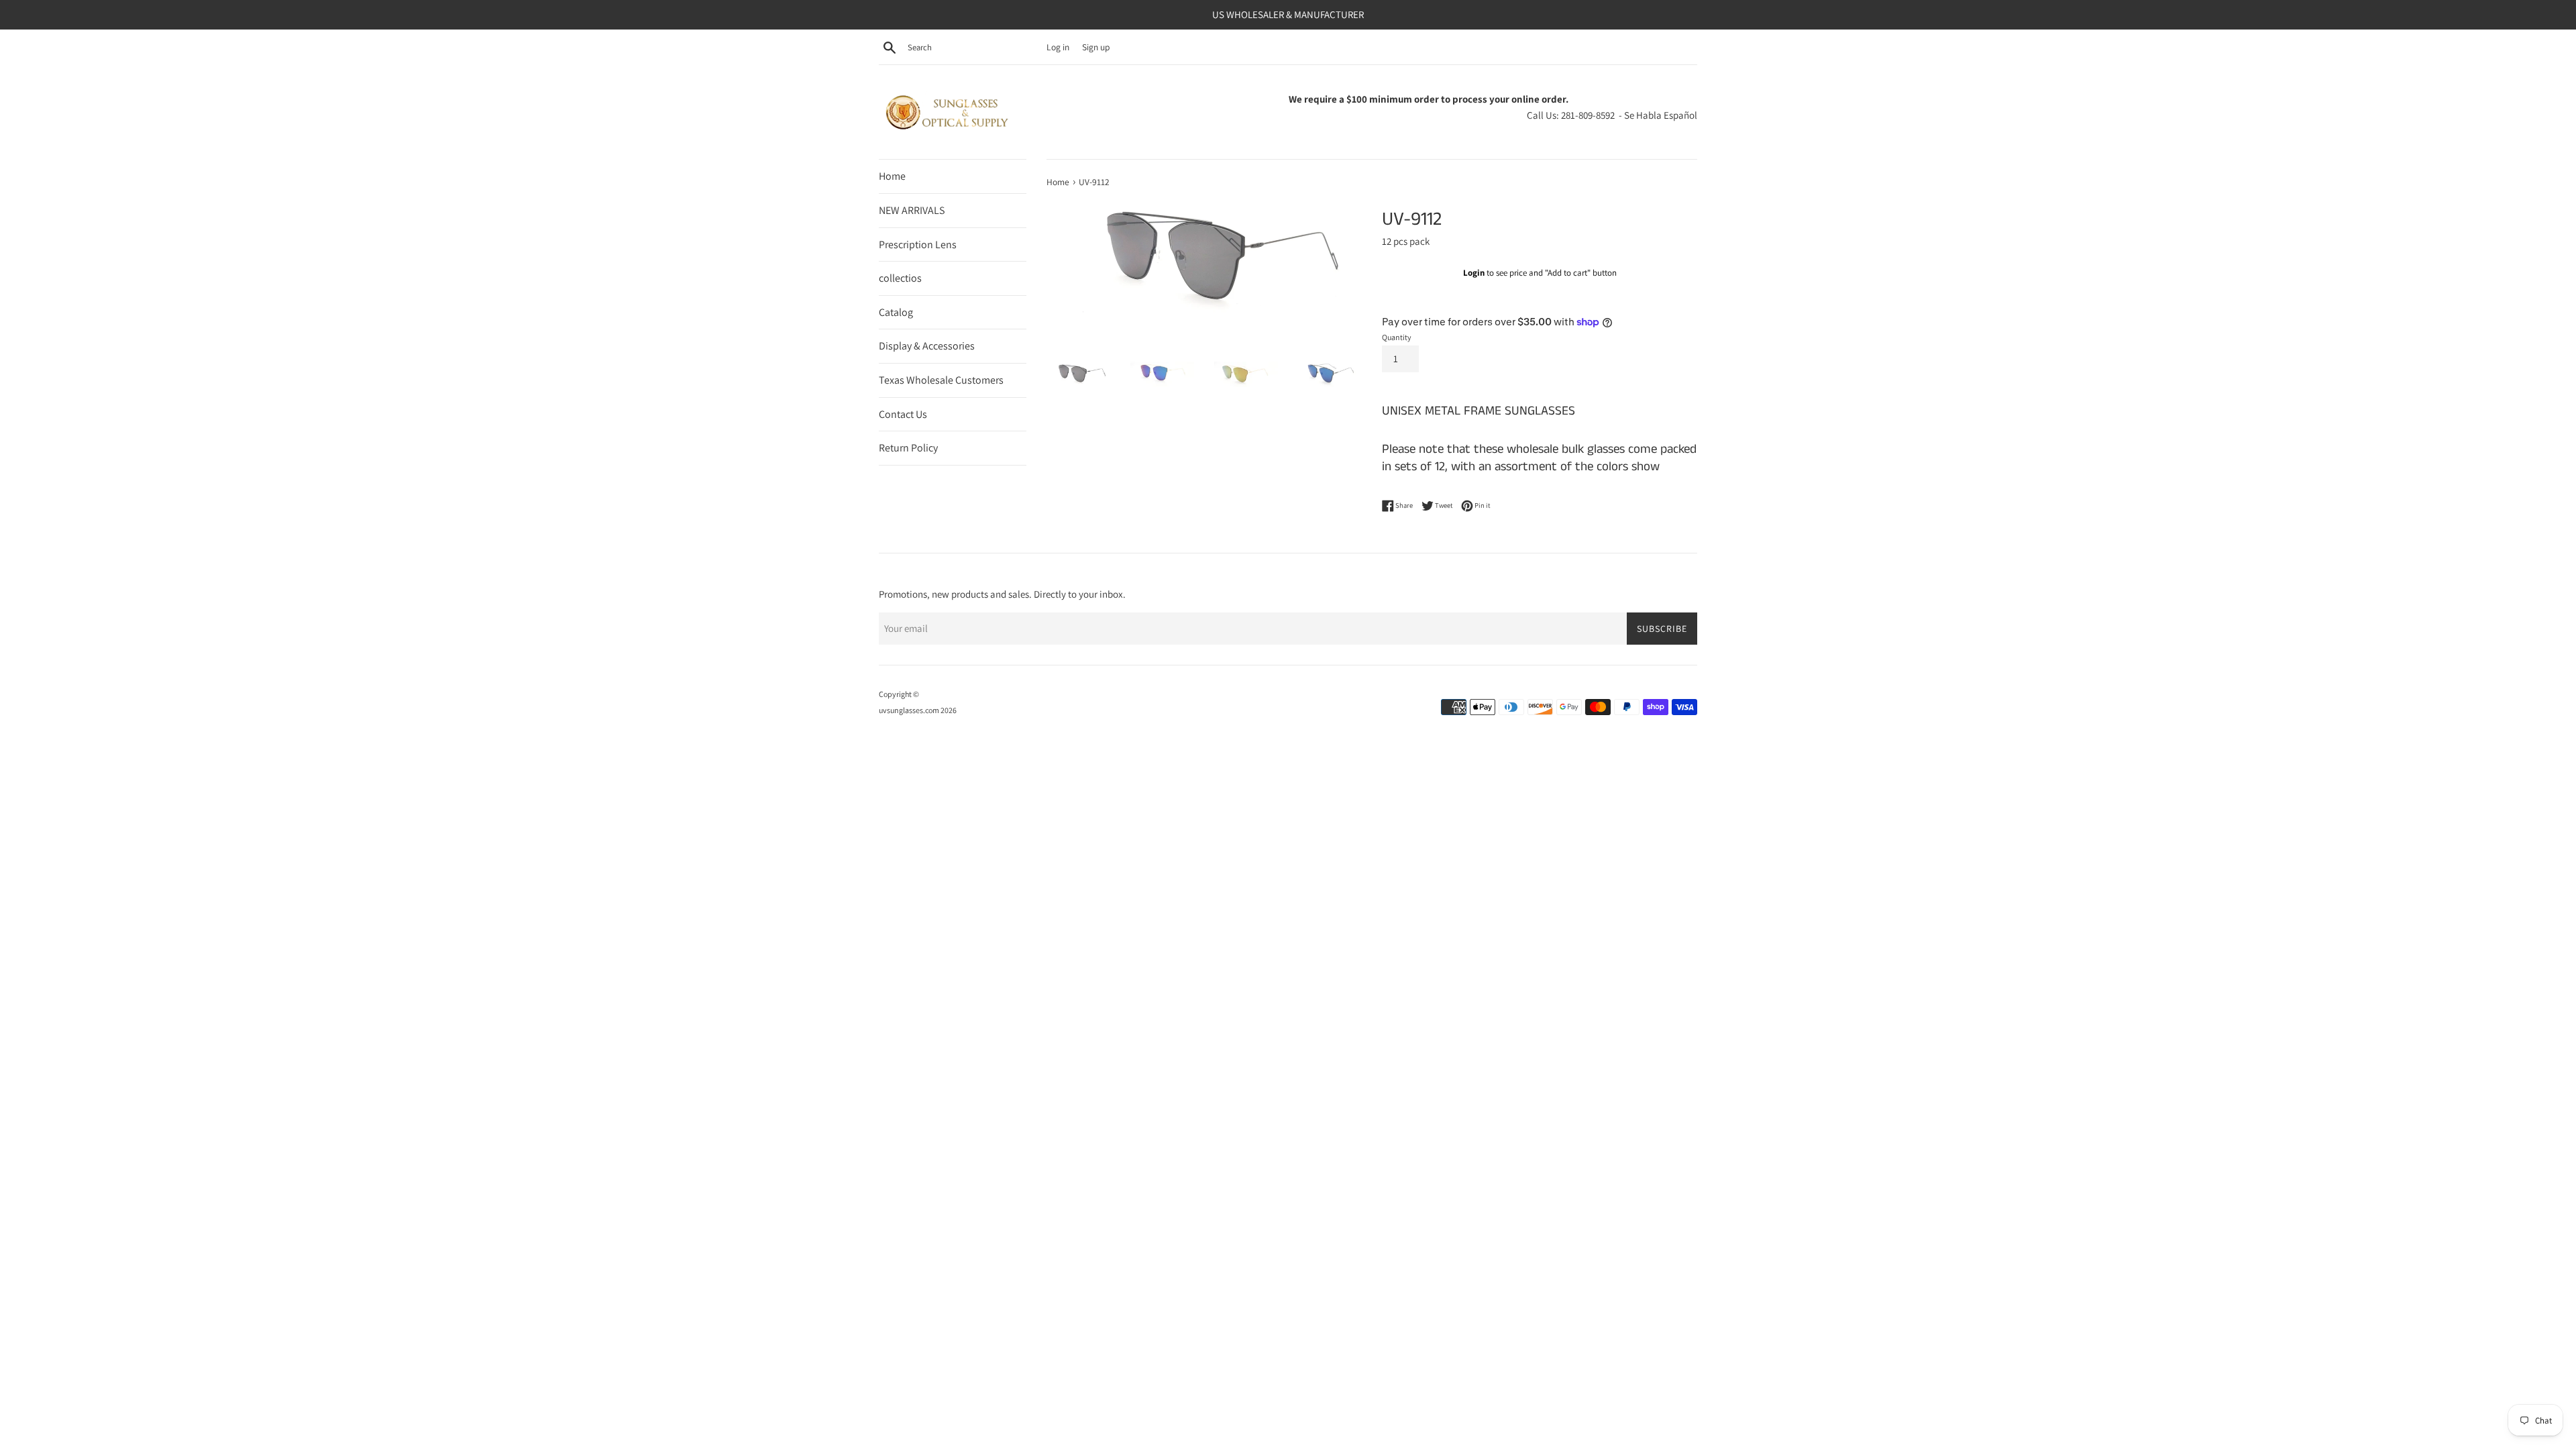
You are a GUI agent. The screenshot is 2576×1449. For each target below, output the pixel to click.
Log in (1058, 47)
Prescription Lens (918, 245)
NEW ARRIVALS (912, 210)
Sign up (1096, 47)
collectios (900, 278)
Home (892, 176)
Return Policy (908, 448)
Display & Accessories (927, 346)
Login (1474, 273)
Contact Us (903, 414)
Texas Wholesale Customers (941, 380)
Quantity (1397, 337)
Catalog (896, 312)
